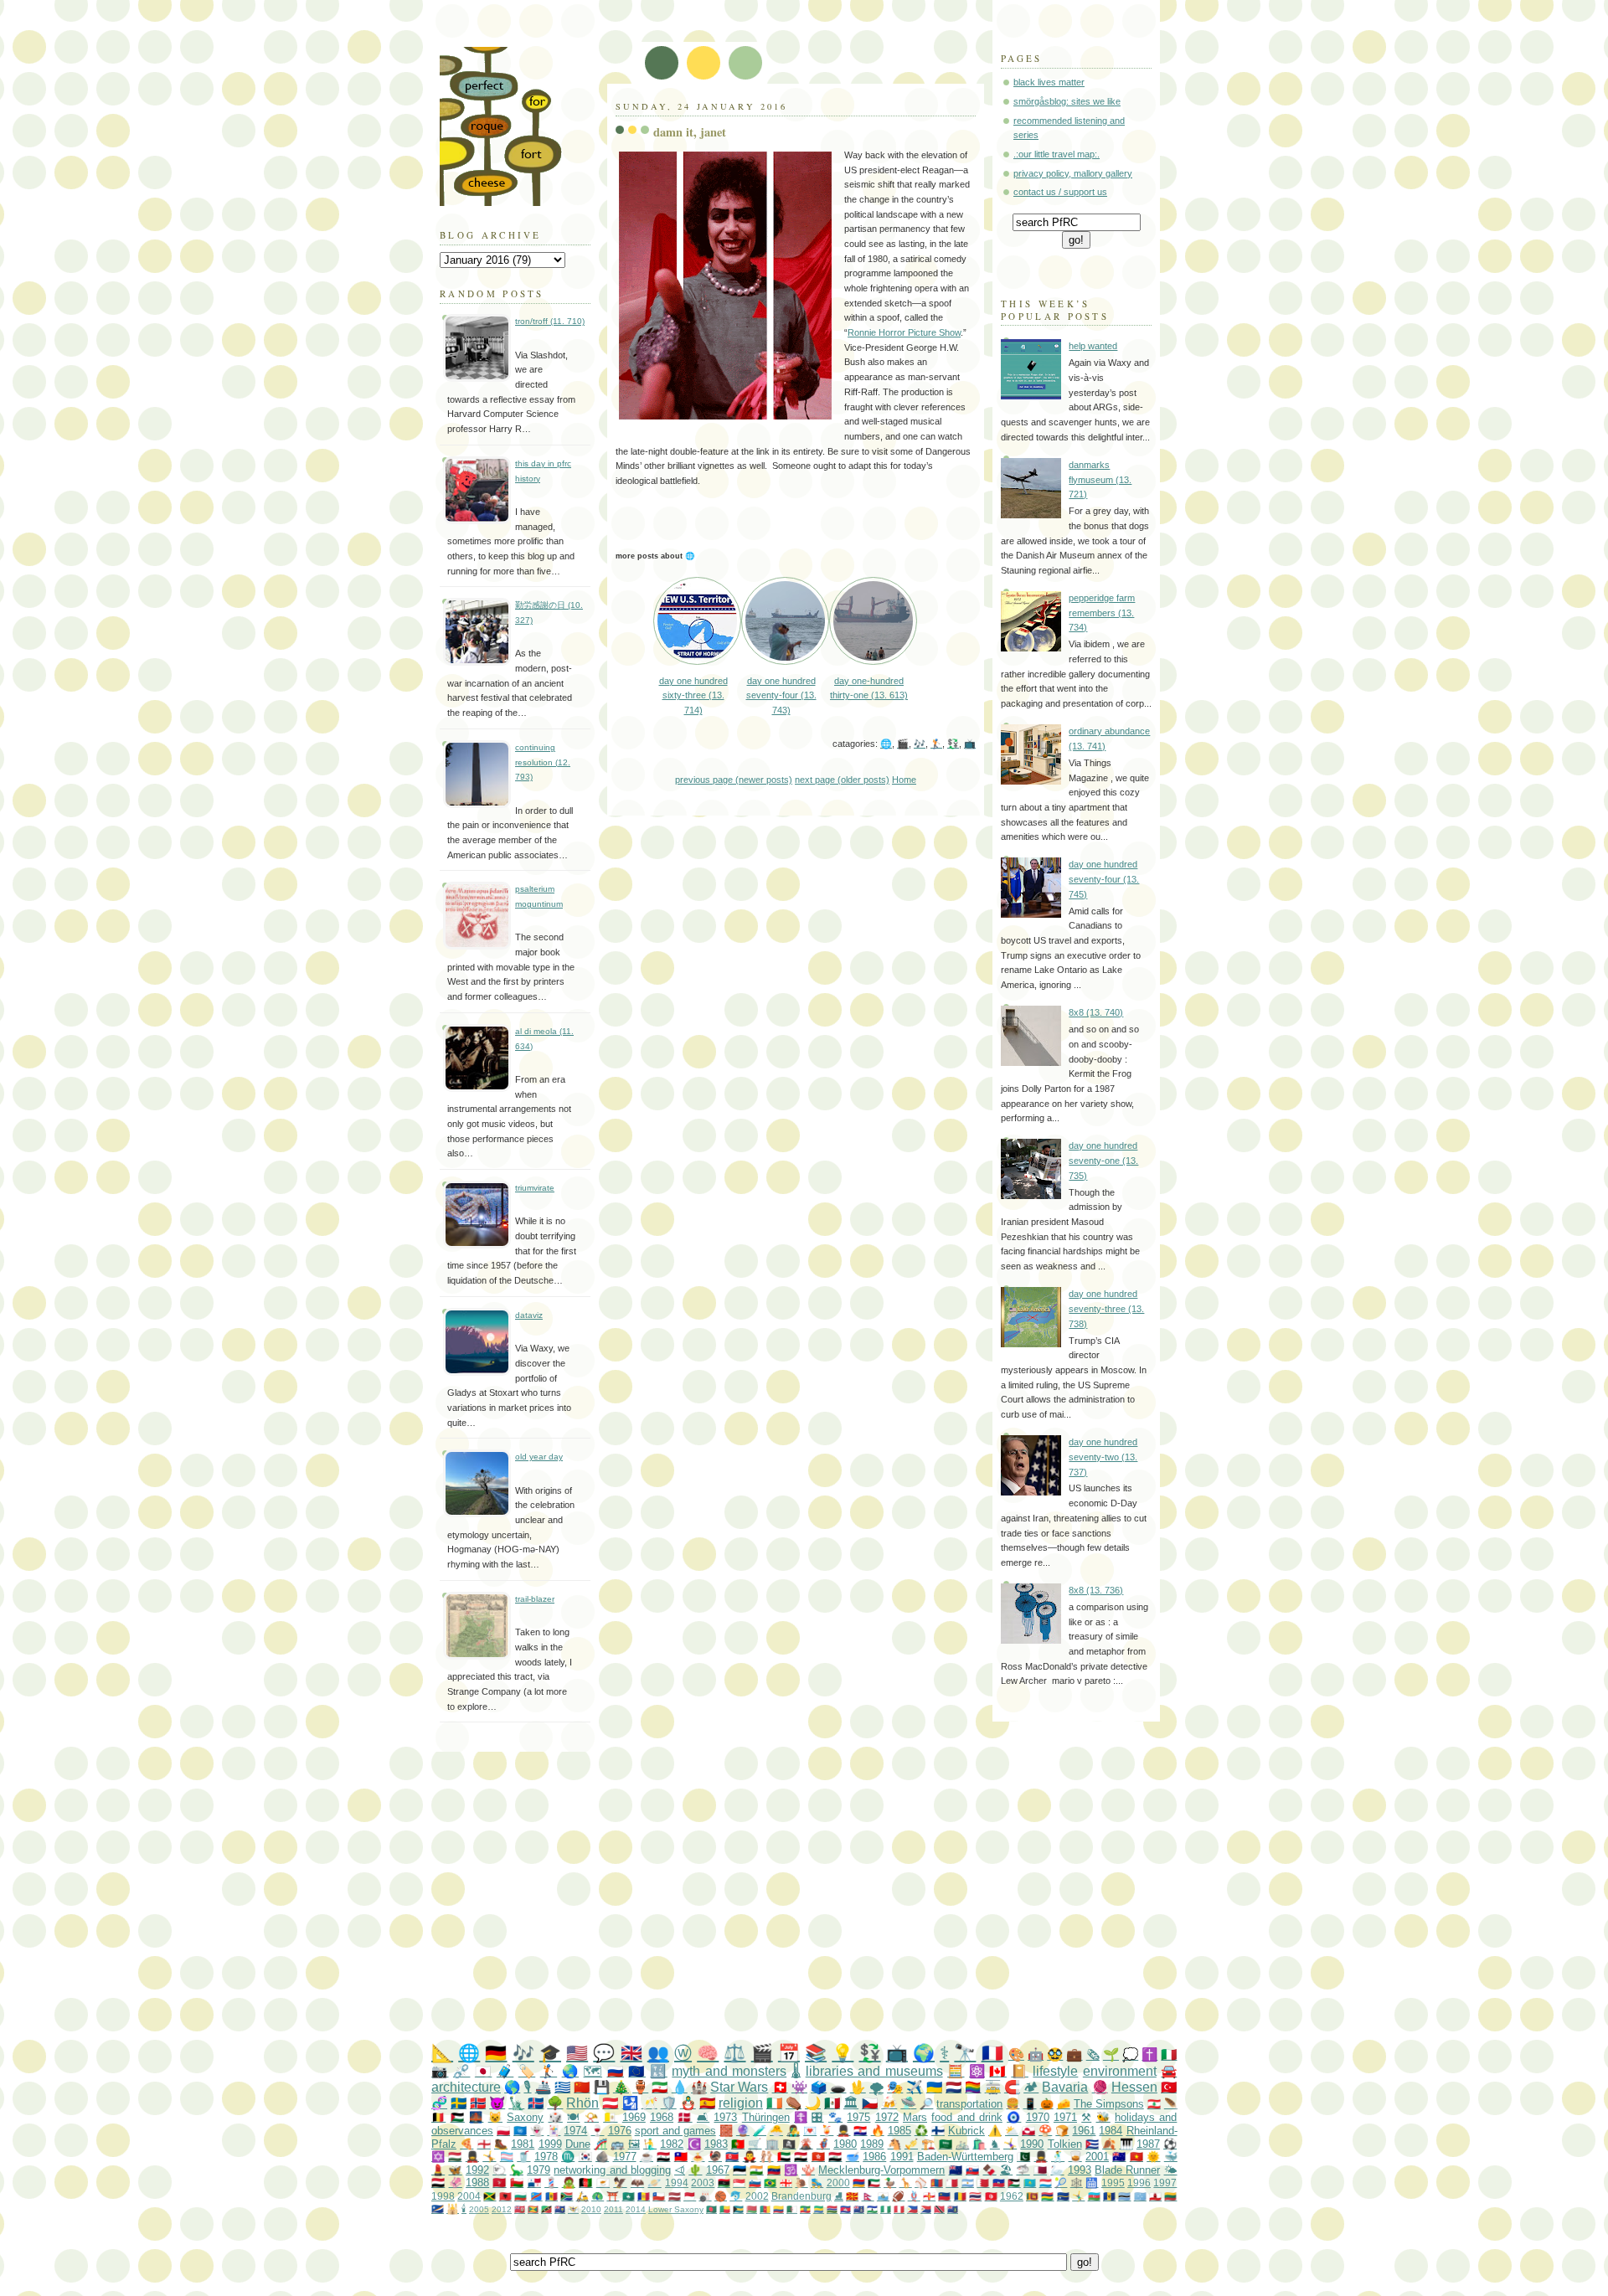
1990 (1032, 2144)
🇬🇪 (786, 2183)
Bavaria (1065, 2087)
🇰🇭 (845, 2209)
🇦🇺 (1119, 2157)
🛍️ (979, 2144)
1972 (887, 2117)
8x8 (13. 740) (1096, 1012)
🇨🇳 (582, 2087)
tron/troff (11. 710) (550, 321)
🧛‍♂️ (750, 2157)
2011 (613, 2209)
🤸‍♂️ (1078, 2196)
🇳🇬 (886, 2209)
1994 (677, 2183)
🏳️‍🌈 (973, 2087)
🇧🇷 (770, 2183)
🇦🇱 (505, 2196)
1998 (443, 2196)
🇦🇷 (968, 2183)
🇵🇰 (1023, 2157)
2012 (502, 2209)
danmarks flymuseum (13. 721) (1100, 479)
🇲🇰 (852, 2196)
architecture (466, 2087)
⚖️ (734, 2053)
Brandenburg (801, 2196)
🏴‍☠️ (789, 2144)
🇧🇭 (983, 2183)
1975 (858, 2117)
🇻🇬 (953, 2209)
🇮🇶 (835, 2157)
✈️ (914, 2087)
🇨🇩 (536, 2196)
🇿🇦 (567, 2196)
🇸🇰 (972, 2170)
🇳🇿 (956, 2170)
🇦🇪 (784, 2157)
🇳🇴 (478, 2103)
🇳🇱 (953, 2087)
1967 (718, 2170)
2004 (469, 2196)
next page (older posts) (842, 780)
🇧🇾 (752, 2209)
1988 (477, 2183)
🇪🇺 (636, 2071)
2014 (636, 2209)
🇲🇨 (690, 2196)
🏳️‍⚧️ (507, 2157)
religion (741, 2103)
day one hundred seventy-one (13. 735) (1103, 1160)
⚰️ (794, 2103)
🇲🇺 (1047, 2196)
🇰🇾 (859, 2209)
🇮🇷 (660, 2087)
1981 (523, 2144)
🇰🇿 (1030, 2183)
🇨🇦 (997, 2071)
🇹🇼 (681, 2157)
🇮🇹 (1169, 2054)
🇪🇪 (740, 2170)
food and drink (967, 2117)
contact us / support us (1060, 192)
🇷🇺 (616, 2071)
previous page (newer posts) (734, 780)
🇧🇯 (725, 2209)
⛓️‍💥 (461, 2071)
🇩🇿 (792, 2209)
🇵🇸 (458, 2117)
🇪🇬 (801, 2157)
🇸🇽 (926, 2209)
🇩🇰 (685, 2117)
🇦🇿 (1094, 2196)
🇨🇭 (780, 2087)
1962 (1012, 2196)
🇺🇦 (934, 2087)
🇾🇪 (438, 2183)
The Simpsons (1109, 2104)
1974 (575, 2131)
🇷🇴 (960, 2196)
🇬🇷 (562, 2087)
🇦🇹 (610, 2103)
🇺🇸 (577, 2053)
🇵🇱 (503, 2131)
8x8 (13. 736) (1096, 1590)
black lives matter (1049, 82)
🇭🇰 (818, 2157)
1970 (1038, 2117)
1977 (625, 2157)
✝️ (1149, 2054)
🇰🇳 (546, 2209)
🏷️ (527, 2071)
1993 (1080, 2170)
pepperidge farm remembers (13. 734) (1102, 613)
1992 (477, 2170)
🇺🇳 (520, 2131)
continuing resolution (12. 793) (543, 762)
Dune (578, 2144)
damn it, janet (690, 132)
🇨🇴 (778, 2209)
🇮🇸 (536, 2103)
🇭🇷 (860, 2131)
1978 (546, 2157)
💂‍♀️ (472, 2157)
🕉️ (791, 2170)
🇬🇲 (832, 2209)
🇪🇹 (805, 2209)
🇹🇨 (560, 2209)
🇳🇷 (1063, 2196)
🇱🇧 (1154, 2104)
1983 (716, 2144)
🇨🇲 (765, 2209)
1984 (1111, 2131)
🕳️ (838, 2087)
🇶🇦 (1040, 2170)
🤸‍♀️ (1010, 2144)
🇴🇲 (517, 2183)
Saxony (525, 2117)
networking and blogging (612, 2170)
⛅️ (1012, 2131)
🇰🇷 (585, 2157)
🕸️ (1077, 2183)
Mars (915, 2117)
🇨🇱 (659, 2196)
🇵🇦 (534, 2183)
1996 (1139, 2183)
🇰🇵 (732, 2157)
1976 (620, 2131)
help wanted (1093, 346)
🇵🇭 (912, 2209)
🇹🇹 (939, 2209)
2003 (703, 2183)
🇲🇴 (629, 2196)
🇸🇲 (883, 2196)
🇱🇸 (872, 2209)
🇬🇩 (533, 2209)
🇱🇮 (944, 2196)
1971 (1065, 2117)
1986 (874, 2157)
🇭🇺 (455, 2157)
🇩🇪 (496, 2053)
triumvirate (535, 1188)
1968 (662, 2117)
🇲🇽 (832, 2103)
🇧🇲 (520, 2209)
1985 (899, 2131)
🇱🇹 (1170, 2196)
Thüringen (766, 2117)
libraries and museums (874, 2071)
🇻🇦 (610, 2117)
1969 (634, 2117)
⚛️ (977, 2071)
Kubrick (966, 2131)
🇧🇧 (1109, 2196)
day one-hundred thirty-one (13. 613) (869, 688)
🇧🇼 (1124, 2196)
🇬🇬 (929, 2196)
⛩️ (613, 2196)
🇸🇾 (663, 2157)
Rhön (582, 2103)
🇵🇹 (738, 2144)
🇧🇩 (711, 2209)
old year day (539, 1457)
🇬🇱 (1028, 2131)
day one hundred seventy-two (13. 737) (1103, 1457)
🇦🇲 (859, 2183)
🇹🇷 (1169, 2087)
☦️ (801, 2117)
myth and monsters (729, 2071)
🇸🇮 (755, 2183)
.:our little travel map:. (1057, 154)
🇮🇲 (499, 2183)
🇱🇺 (1046, 2183)
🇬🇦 (819, 2209)
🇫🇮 (938, 2131)
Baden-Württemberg (965, 2157)
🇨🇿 (870, 2103)
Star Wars (739, 2087)
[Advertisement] (837, 1898)
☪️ (694, 2144)
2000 (838, 2183)
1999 (550, 2144)
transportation (969, 2104)
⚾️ (921, 2183)
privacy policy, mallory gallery (1073, 173)
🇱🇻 (675, 2196)
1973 (725, 2117)
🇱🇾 (724, 2183)
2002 (757, 2196)
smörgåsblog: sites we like (1067, 101)
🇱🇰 (1032, 2196)
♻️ (921, 2131)
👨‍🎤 (793, 2131)
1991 (902, 2157)
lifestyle (1055, 2071)
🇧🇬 (521, 2196)
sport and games (675, 2131)
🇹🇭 (975, 2196)
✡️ (438, 2157)
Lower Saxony (676, 2209)
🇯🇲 (490, 2196)
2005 (479, 2209)
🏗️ (928, 2144)
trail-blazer (535, 1599)
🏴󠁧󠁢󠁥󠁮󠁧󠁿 (484, 2144)
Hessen (1134, 2087)
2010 (591, 2209)
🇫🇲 (1140, 2196)
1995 (1113, 2183)
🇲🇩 (551, 2196)
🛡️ (669, 2103)
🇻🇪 (774, 2170)
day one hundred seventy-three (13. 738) (1106, 1308)
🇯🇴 (1014, 2183)
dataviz (529, 1315)
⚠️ (995, 2131)
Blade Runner (1127, 2170)
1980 (845, 2144)
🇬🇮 (1155, 2196)
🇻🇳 (1136, 2157)
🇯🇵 (483, 2071)
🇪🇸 (707, 2103)
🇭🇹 (999, 2183)
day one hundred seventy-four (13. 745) (1104, 879)
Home (904, 780)
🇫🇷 (992, 2053)
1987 (1148, 2144)
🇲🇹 (952, 2183)
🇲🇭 (438, 2208)
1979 (539, 2170)
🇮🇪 (774, 2103)
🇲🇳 (937, 2183)
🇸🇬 (739, 2183)
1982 (672, 2144)
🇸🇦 (946, 2144)
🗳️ (819, 2087)
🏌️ (936, 744)
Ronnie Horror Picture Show (904, 332)
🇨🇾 (603, 2183)
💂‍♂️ (843, 2131)
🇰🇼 (874, 2183)
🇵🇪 (899, 2209)
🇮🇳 (756, 2170)
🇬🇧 (631, 2053)
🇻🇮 (573, 2209)
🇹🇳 (991, 2196)
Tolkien (1065, 2144)
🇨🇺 (1092, 2144)
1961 (1084, 2131)
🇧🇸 (738, 2209)
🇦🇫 (585, 2183)
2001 (1097, 2157)
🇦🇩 (644, 2196)
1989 (872, 2144)
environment (1120, 2071)
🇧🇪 (438, 2117)
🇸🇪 (459, 2103)
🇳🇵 (868, 2196)
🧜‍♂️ (650, 2144)
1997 (1165, 2183)
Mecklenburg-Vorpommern (881, 2170)
